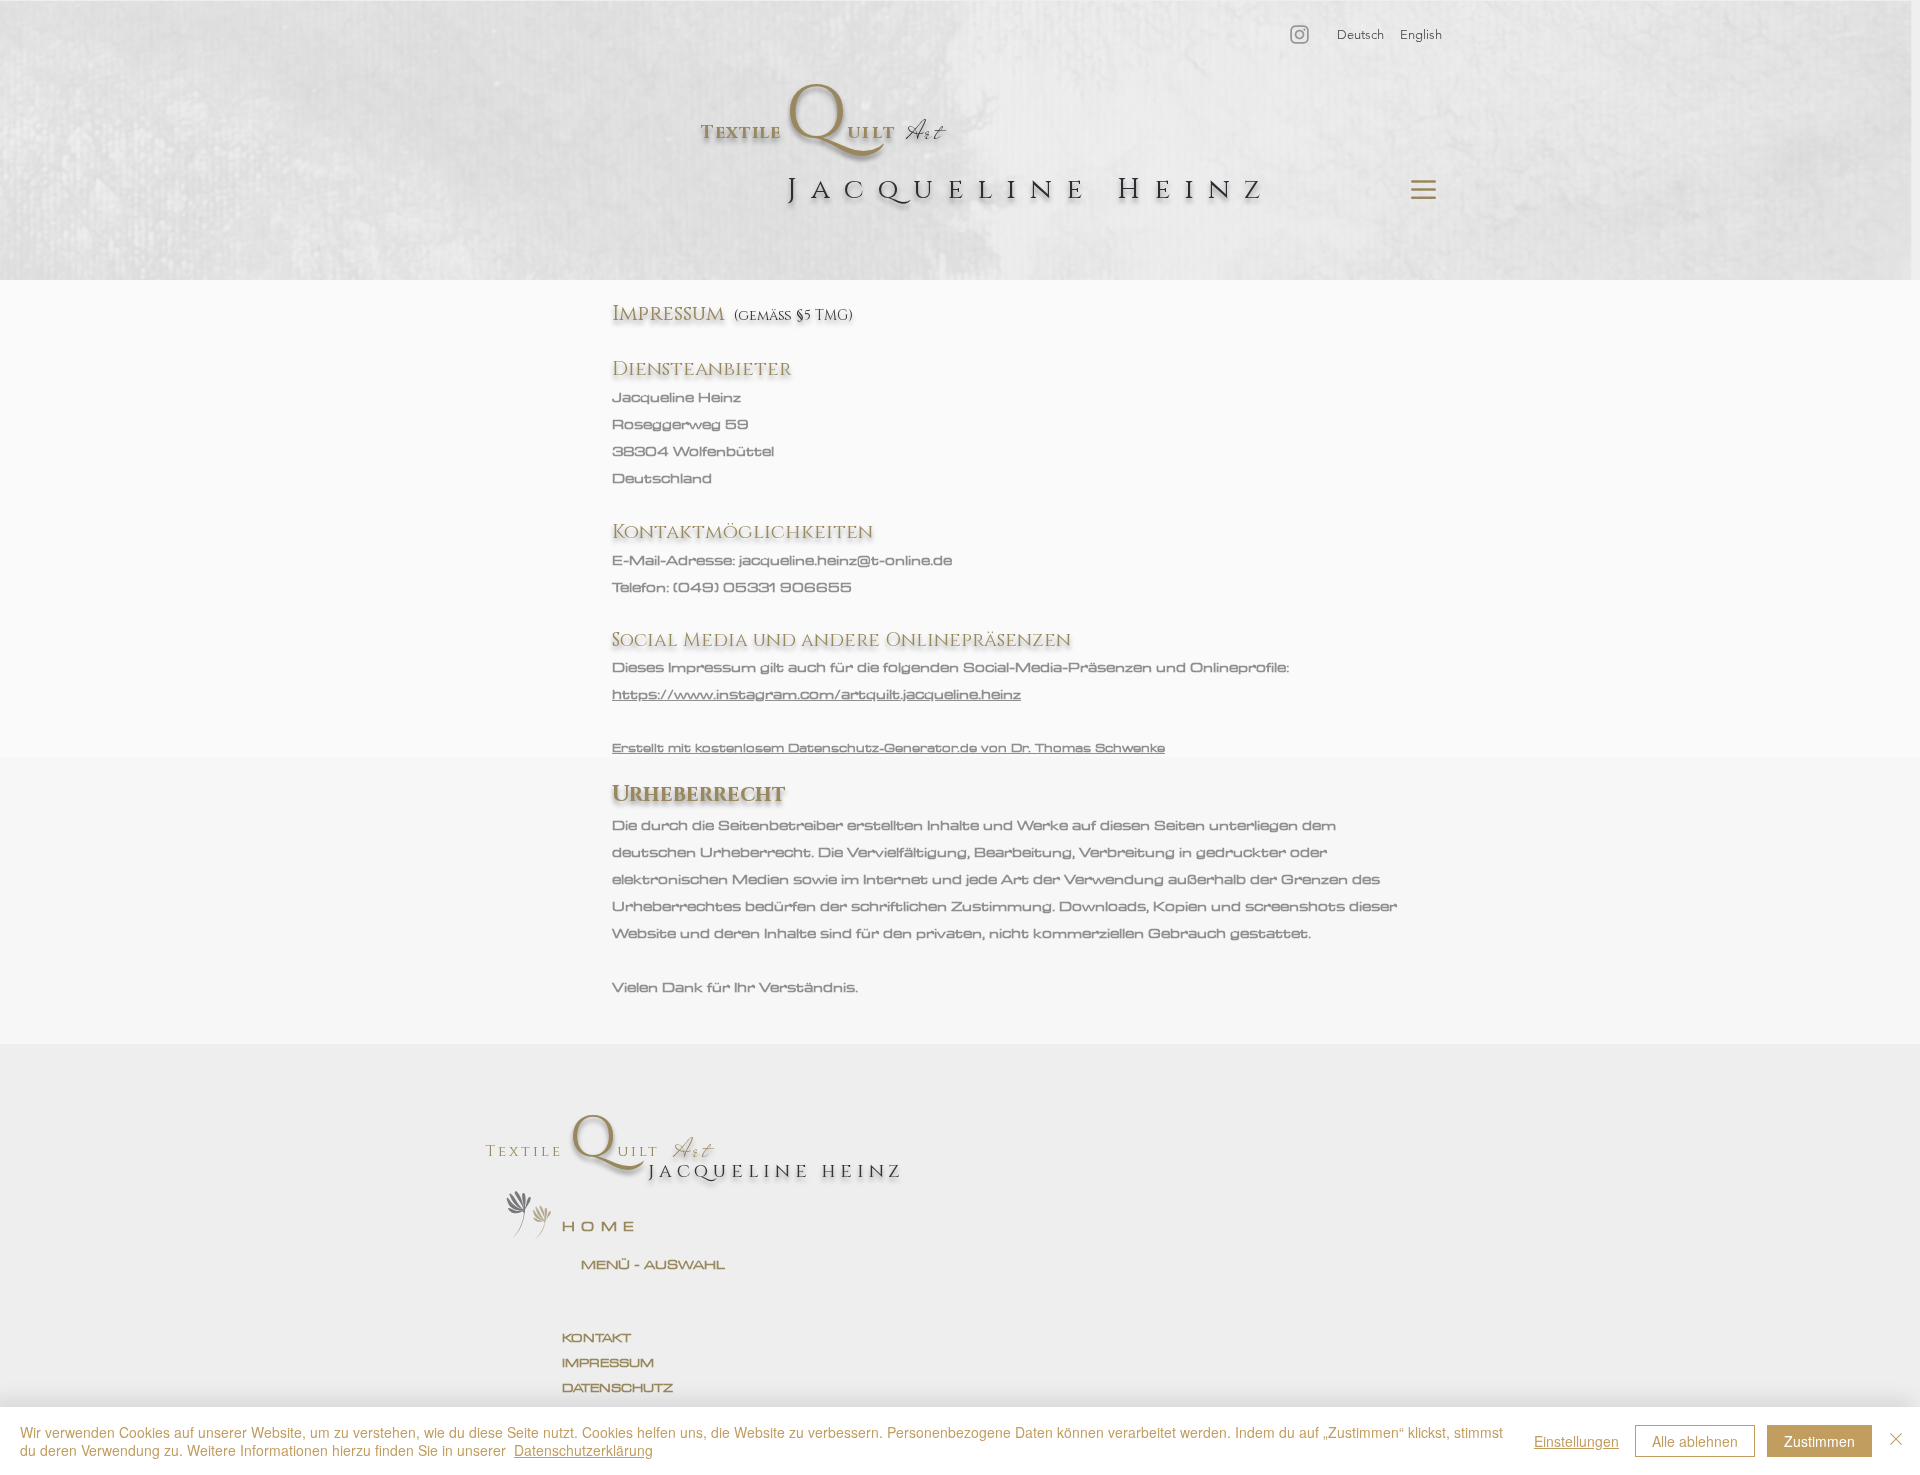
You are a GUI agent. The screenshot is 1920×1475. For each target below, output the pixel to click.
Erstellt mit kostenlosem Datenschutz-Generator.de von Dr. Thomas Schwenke (888, 747)
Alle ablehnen (1695, 1441)
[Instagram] (1299, 34)
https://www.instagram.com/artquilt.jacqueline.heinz (816, 694)
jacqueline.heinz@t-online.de (845, 560)
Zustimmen (1819, 1441)
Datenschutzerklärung (583, 1450)
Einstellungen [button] (1576, 1441)
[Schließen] (1896, 1441)
